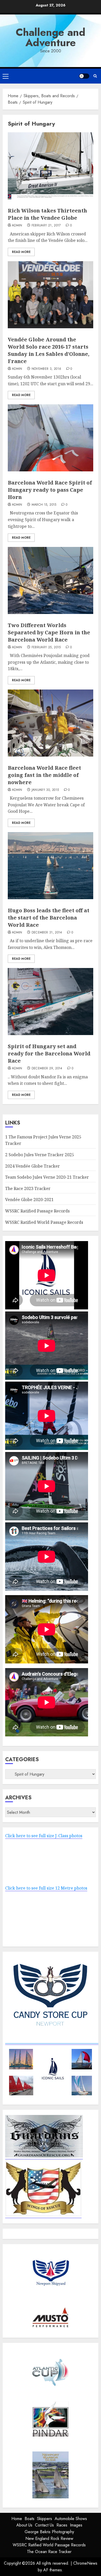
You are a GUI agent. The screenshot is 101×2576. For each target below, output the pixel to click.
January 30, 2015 (45, 790)
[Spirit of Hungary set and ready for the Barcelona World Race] (51, 1002)
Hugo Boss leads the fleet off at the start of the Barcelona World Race (49, 918)
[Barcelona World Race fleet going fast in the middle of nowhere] (51, 723)
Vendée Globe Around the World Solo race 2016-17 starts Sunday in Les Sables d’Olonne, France (49, 350)
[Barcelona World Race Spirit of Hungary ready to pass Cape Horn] (51, 438)
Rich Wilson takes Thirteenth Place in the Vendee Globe (47, 214)
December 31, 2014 (47, 933)
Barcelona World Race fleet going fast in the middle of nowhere (44, 775)
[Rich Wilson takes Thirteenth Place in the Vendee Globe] (51, 166)
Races (62, 2525)
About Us (24, 2525)
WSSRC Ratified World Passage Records (44, 1222)
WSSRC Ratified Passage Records (37, 1211)
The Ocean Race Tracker (49, 2552)
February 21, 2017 (46, 226)
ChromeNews (85, 2563)
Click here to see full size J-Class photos (44, 1836)
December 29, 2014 (47, 1069)
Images (76, 2525)
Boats (30, 2519)
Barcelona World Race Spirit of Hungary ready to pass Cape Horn (50, 490)
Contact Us (44, 2525)
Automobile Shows (71, 2519)
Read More (21, 252)
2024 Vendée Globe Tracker (33, 1166)
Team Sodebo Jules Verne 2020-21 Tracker (47, 1177)
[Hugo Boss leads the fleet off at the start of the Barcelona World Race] (51, 866)
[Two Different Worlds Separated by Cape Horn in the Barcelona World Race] (51, 580)
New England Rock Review (49, 2538)
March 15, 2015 (44, 505)
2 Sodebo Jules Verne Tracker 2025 (40, 1155)
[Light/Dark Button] (84, 76)
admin (17, 226)
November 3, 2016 (46, 369)
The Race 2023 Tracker (28, 1188)
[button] (6, 76)
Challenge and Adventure (51, 37)
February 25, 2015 (46, 647)
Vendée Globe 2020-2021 (29, 1200)
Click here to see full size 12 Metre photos (46, 1888)
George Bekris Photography (49, 2532)
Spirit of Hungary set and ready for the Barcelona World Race (49, 1053)
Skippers (45, 2519)
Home (17, 2519)
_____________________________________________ (52, 2042)
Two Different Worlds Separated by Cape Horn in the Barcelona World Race (49, 632)
